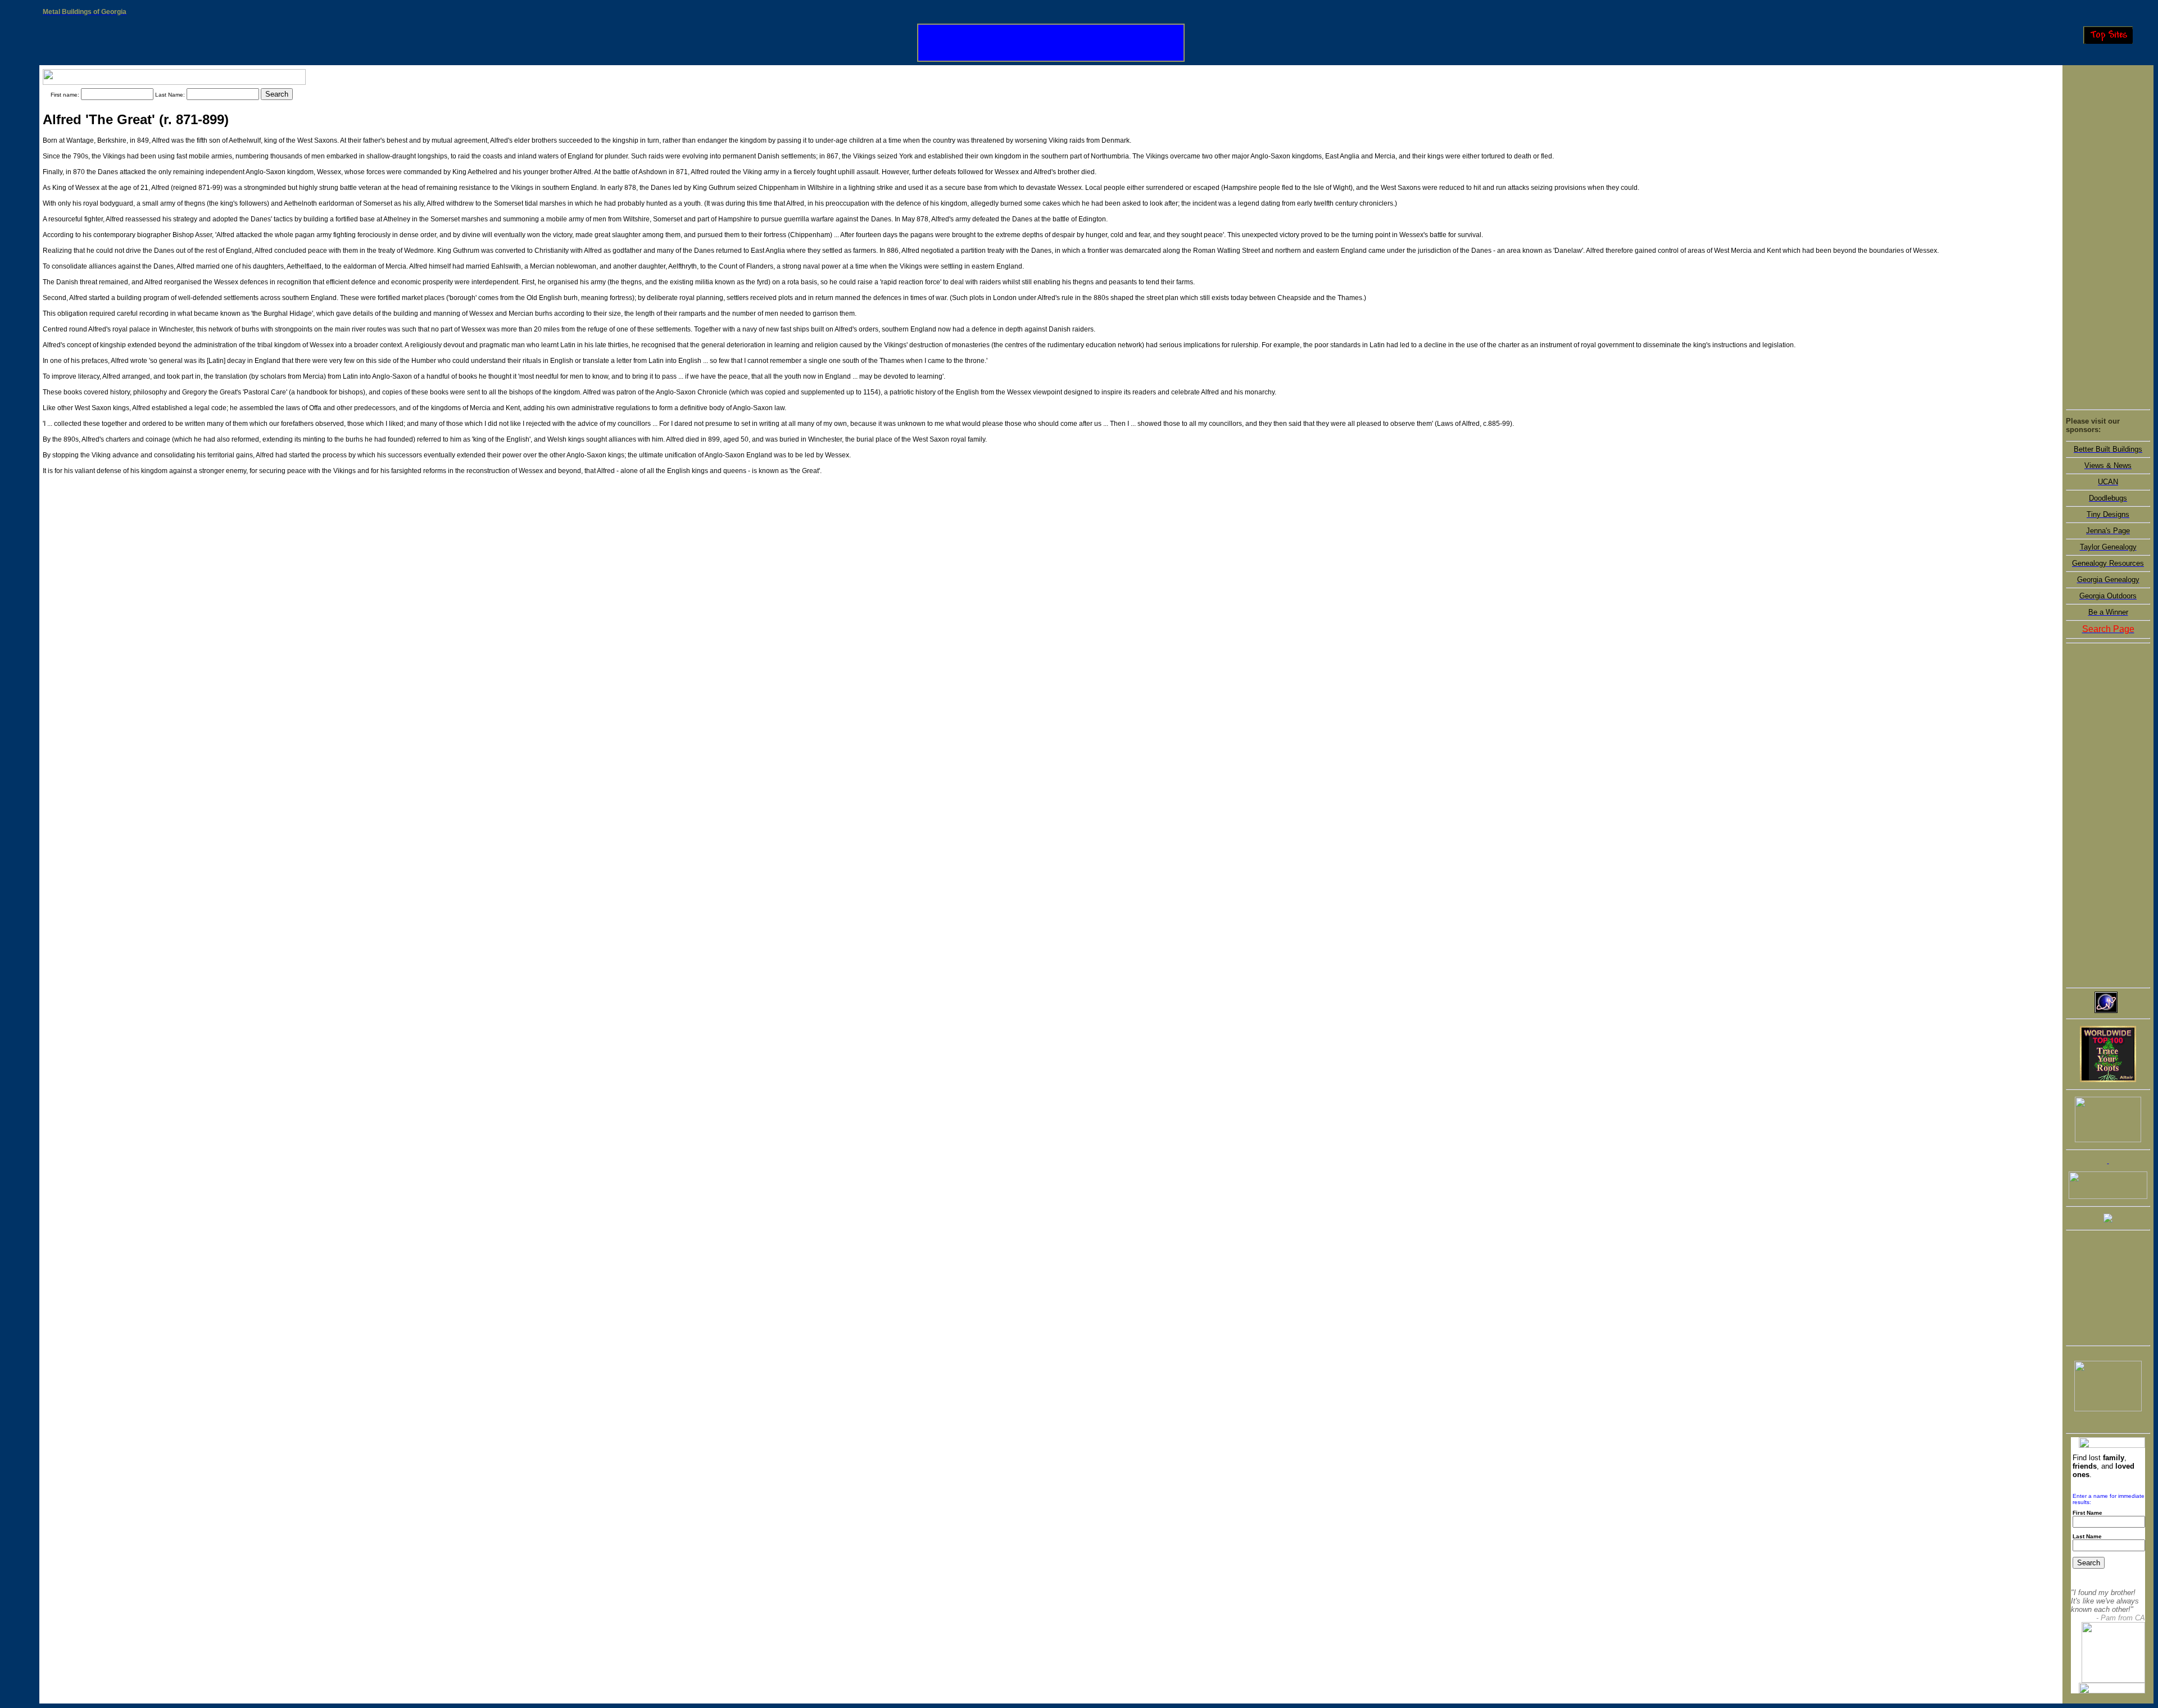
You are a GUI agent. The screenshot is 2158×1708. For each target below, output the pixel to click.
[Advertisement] (2108, 237)
